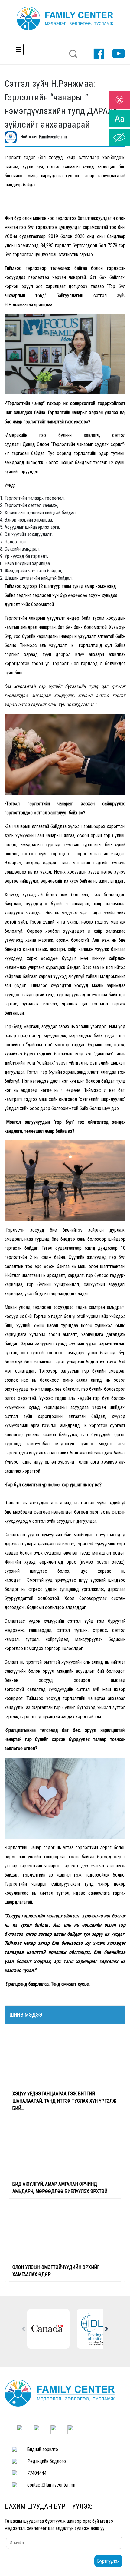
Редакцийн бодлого (47, 2461)
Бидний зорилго (43, 2449)
